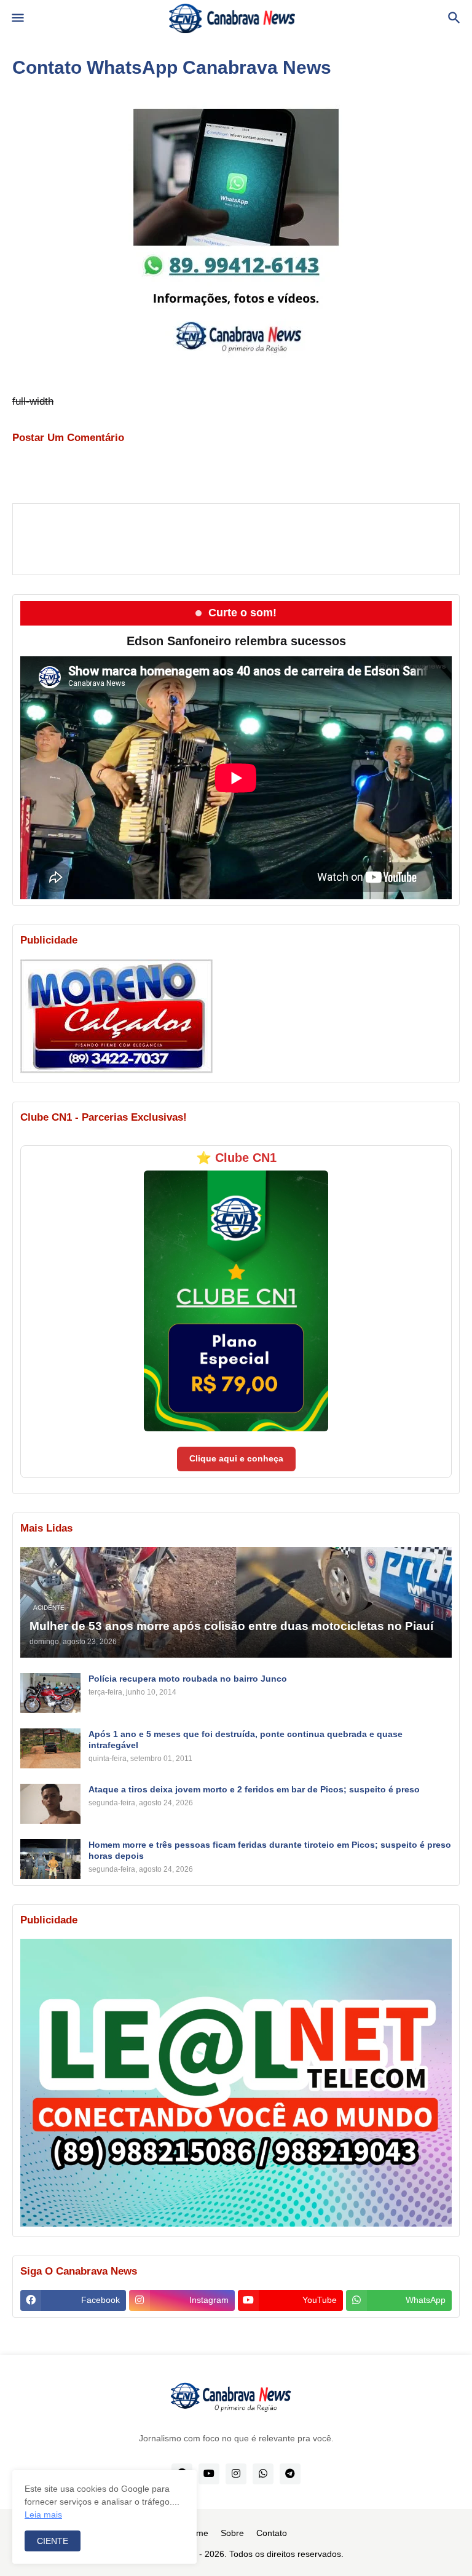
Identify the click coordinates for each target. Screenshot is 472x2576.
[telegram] (290, 2474)
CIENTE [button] (53, 2541)
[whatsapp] (263, 2474)
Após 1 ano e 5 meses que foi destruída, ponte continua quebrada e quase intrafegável (246, 1739)
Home (197, 2533)
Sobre (232, 2533)
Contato (272, 2533)
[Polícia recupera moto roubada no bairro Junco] (50, 1693)
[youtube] (209, 2474)
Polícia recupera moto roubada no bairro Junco (188, 1679)
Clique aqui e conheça (236, 1458)
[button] (17, 18)
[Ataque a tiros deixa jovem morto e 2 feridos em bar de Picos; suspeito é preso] (50, 1804)
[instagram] (236, 2474)
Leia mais (43, 2514)
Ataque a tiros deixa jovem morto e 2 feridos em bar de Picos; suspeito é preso (254, 1789)
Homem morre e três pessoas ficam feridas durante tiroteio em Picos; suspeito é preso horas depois (270, 1850)
